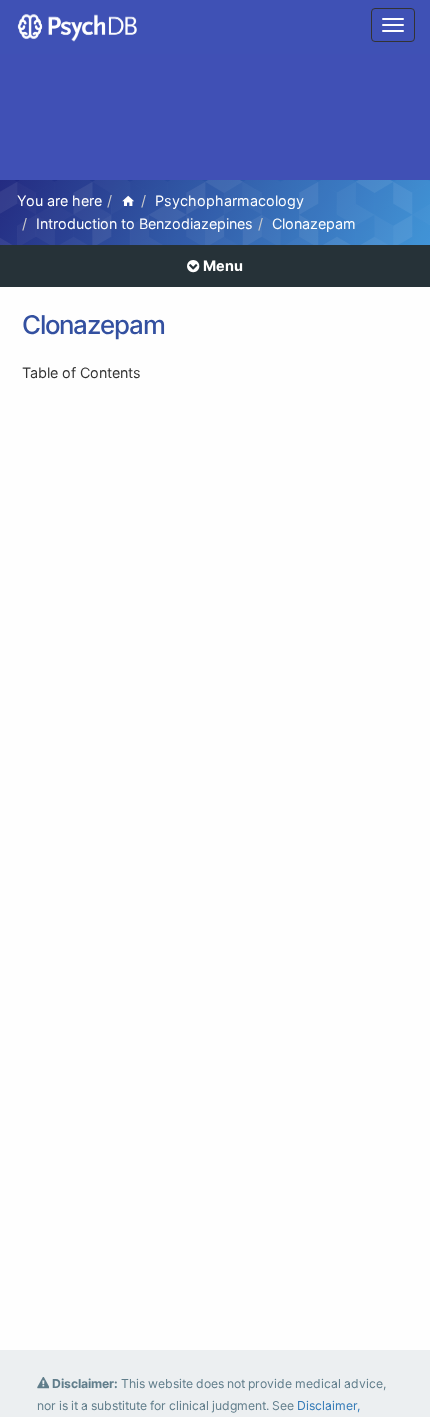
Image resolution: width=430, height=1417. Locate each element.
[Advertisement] (215, 119)
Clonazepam (314, 223)
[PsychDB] (78, 25)
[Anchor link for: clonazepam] (185, 323)
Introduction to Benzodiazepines (144, 223)
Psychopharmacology (229, 200)
